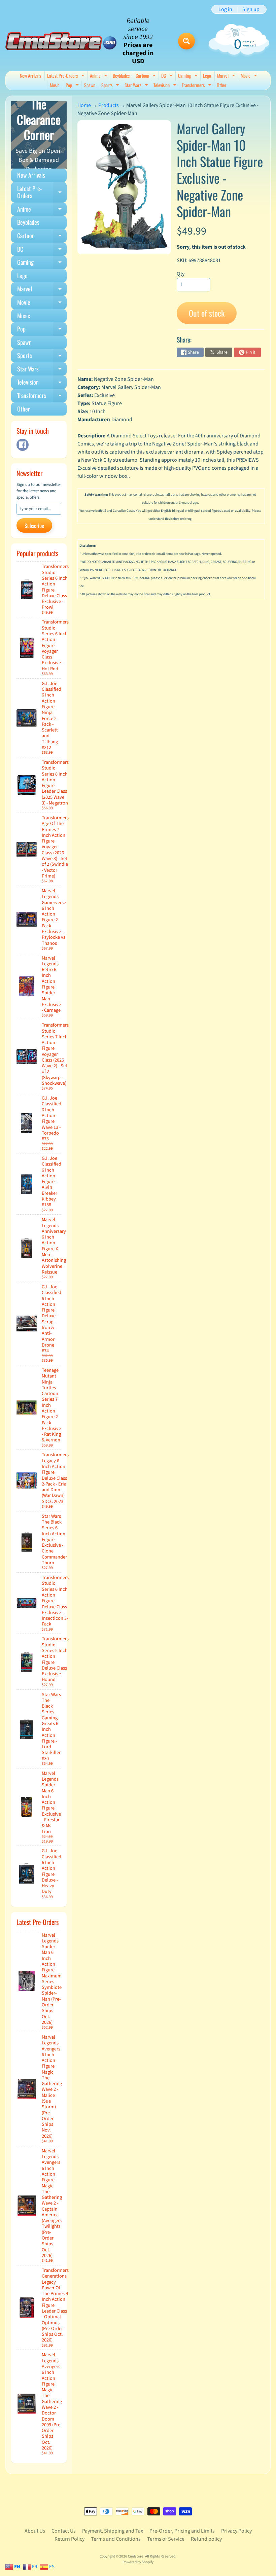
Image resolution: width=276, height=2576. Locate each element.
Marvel (227, 76)
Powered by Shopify (138, 2562)
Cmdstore (136, 2556)
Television (166, 86)
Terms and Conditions (116, 2539)
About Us (35, 2531)
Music (55, 85)
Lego (207, 76)
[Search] (186, 41)
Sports (111, 86)
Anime (99, 76)
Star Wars (137, 86)
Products (109, 105)
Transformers (197, 86)
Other (222, 85)
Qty (181, 274)
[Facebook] (23, 445)
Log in (225, 9)
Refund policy (206, 2539)
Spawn (90, 85)
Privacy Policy (236, 2531)
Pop (73, 86)
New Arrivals (30, 76)
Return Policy (70, 2539)
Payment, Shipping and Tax (113, 2531)
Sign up (251, 9)
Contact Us (64, 2531)
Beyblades (121, 76)
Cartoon (147, 76)
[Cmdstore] (61, 41)
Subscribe (34, 526)
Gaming (189, 76)
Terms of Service (166, 2539)
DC (168, 76)
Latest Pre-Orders (67, 76)
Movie (250, 76)
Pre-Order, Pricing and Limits (182, 2531)
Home (84, 105)
